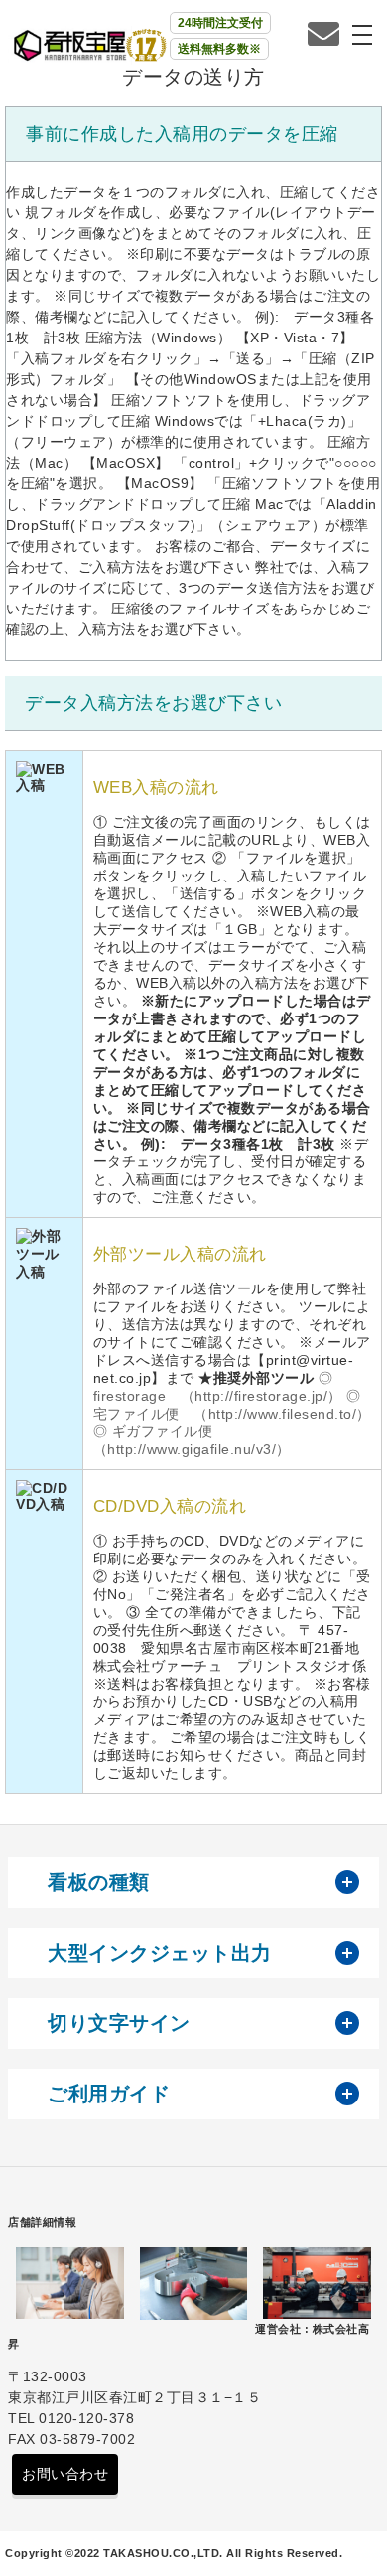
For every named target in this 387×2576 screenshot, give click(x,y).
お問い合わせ (65, 2474)
